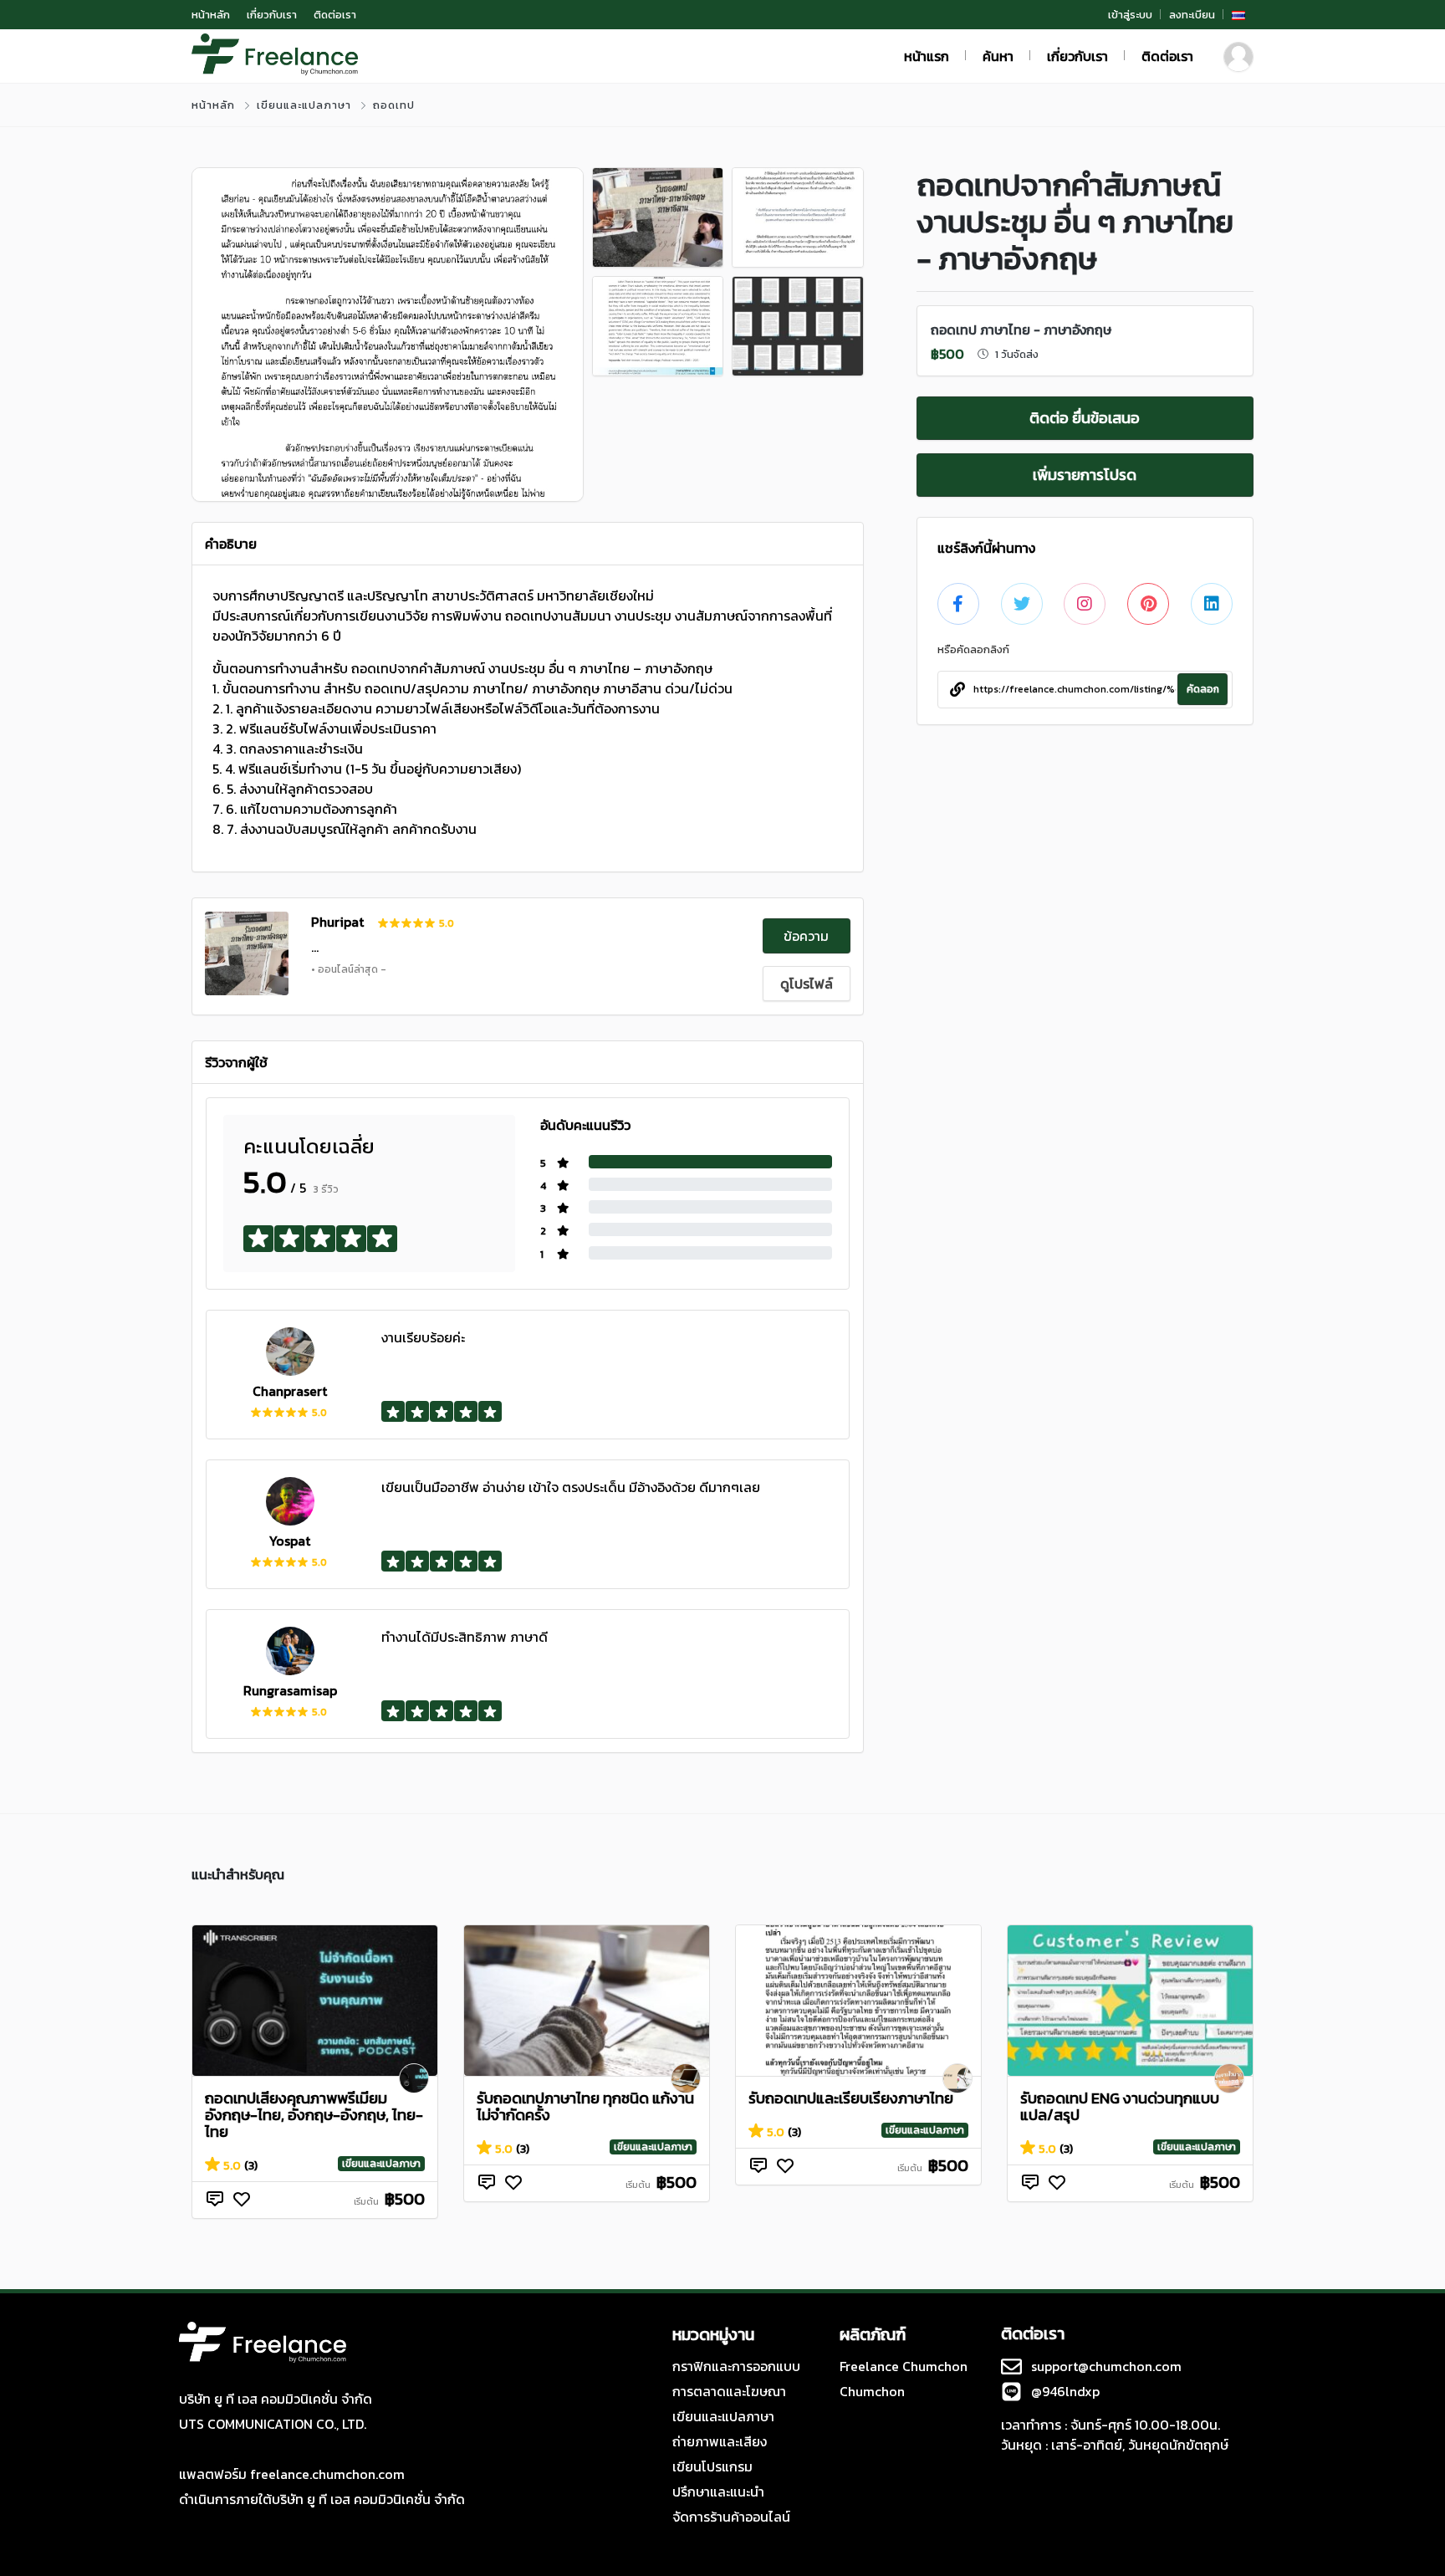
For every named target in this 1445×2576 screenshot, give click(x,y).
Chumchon (872, 2391)
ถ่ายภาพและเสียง (720, 2441)
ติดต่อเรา (335, 15)
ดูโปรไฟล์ (807, 984)
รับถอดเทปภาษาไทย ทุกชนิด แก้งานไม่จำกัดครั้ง (585, 2106)
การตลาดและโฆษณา (729, 2391)
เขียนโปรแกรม (712, 2466)
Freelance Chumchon (904, 2366)
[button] (1238, 15)
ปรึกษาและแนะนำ (718, 2492)
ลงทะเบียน (1192, 15)
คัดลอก (1203, 689)
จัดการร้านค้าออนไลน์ (731, 2517)
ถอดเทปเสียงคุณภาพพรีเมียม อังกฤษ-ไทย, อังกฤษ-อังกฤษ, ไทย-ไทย (314, 2115)
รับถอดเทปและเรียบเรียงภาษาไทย (851, 2098)
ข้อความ (806, 936)
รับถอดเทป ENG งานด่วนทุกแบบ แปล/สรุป (1120, 2106)
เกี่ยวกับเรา (272, 15)
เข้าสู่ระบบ (1130, 15)
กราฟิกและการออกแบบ (736, 2366)
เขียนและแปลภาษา (304, 105)
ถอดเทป (394, 105)
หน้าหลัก (211, 15)
